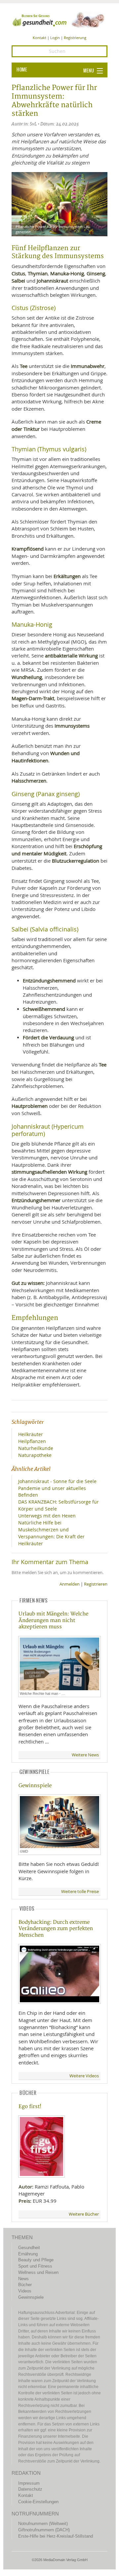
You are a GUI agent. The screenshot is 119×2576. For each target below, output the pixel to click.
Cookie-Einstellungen (38, 2502)
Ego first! (30, 2107)
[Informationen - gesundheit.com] (59, 20)
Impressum (29, 2483)
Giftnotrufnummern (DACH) (44, 2530)
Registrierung (75, 38)
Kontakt (40, 38)
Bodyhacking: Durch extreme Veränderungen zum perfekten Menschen (56, 1929)
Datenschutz (30, 2489)
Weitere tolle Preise (80, 1892)
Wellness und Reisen (38, 2272)
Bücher (25, 2285)
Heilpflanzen (32, 1441)
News (23, 2279)
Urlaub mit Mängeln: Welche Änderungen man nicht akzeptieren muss (53, 1620)
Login (55, 38)
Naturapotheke (35, 1455)
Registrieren (96, 1584)
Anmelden (70, 1584)
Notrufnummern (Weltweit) (43, 2524)
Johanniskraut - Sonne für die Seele (57, 1481)
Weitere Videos (84, 2076)
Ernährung (28, 2254)
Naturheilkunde (36, 1448)
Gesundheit (29, 2248)
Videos (25, 2291)
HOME (22, 70)
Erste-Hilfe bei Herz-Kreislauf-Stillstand (56, 2536)
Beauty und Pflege (36, 2260)
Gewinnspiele (35, 1786)
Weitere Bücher (84, 2214)
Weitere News (85, 1755)
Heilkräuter (31, 1434)
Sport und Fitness (35, 2266)
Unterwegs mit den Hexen (47, 1516)
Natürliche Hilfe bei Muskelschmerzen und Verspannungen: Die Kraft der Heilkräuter (51, 1533)
